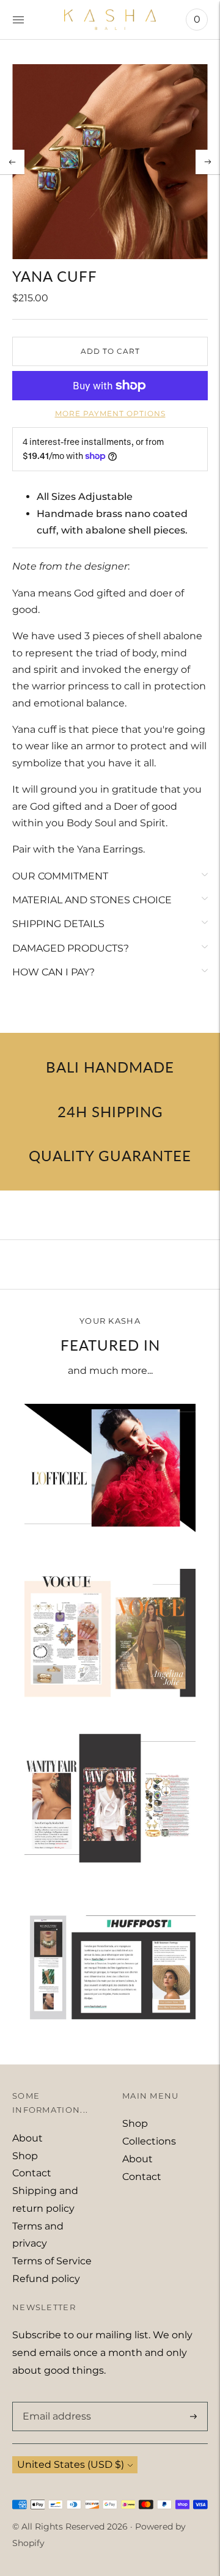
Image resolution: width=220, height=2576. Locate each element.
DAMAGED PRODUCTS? (71, 948)
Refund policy (46, 2279)
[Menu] (18, 20)
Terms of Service (52, 2261)
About (28, 2138)
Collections (149, 2141)
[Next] (208, 162)
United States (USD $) (71, 2464)
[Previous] (12, 162)
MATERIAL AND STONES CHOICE (92, 900)
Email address (54, 2402)
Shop (25, 2156)
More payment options (110, 413)
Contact (32, 2173)
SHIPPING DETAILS (58, 924)
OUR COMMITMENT (60, 876)
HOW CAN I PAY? (53, 972)
